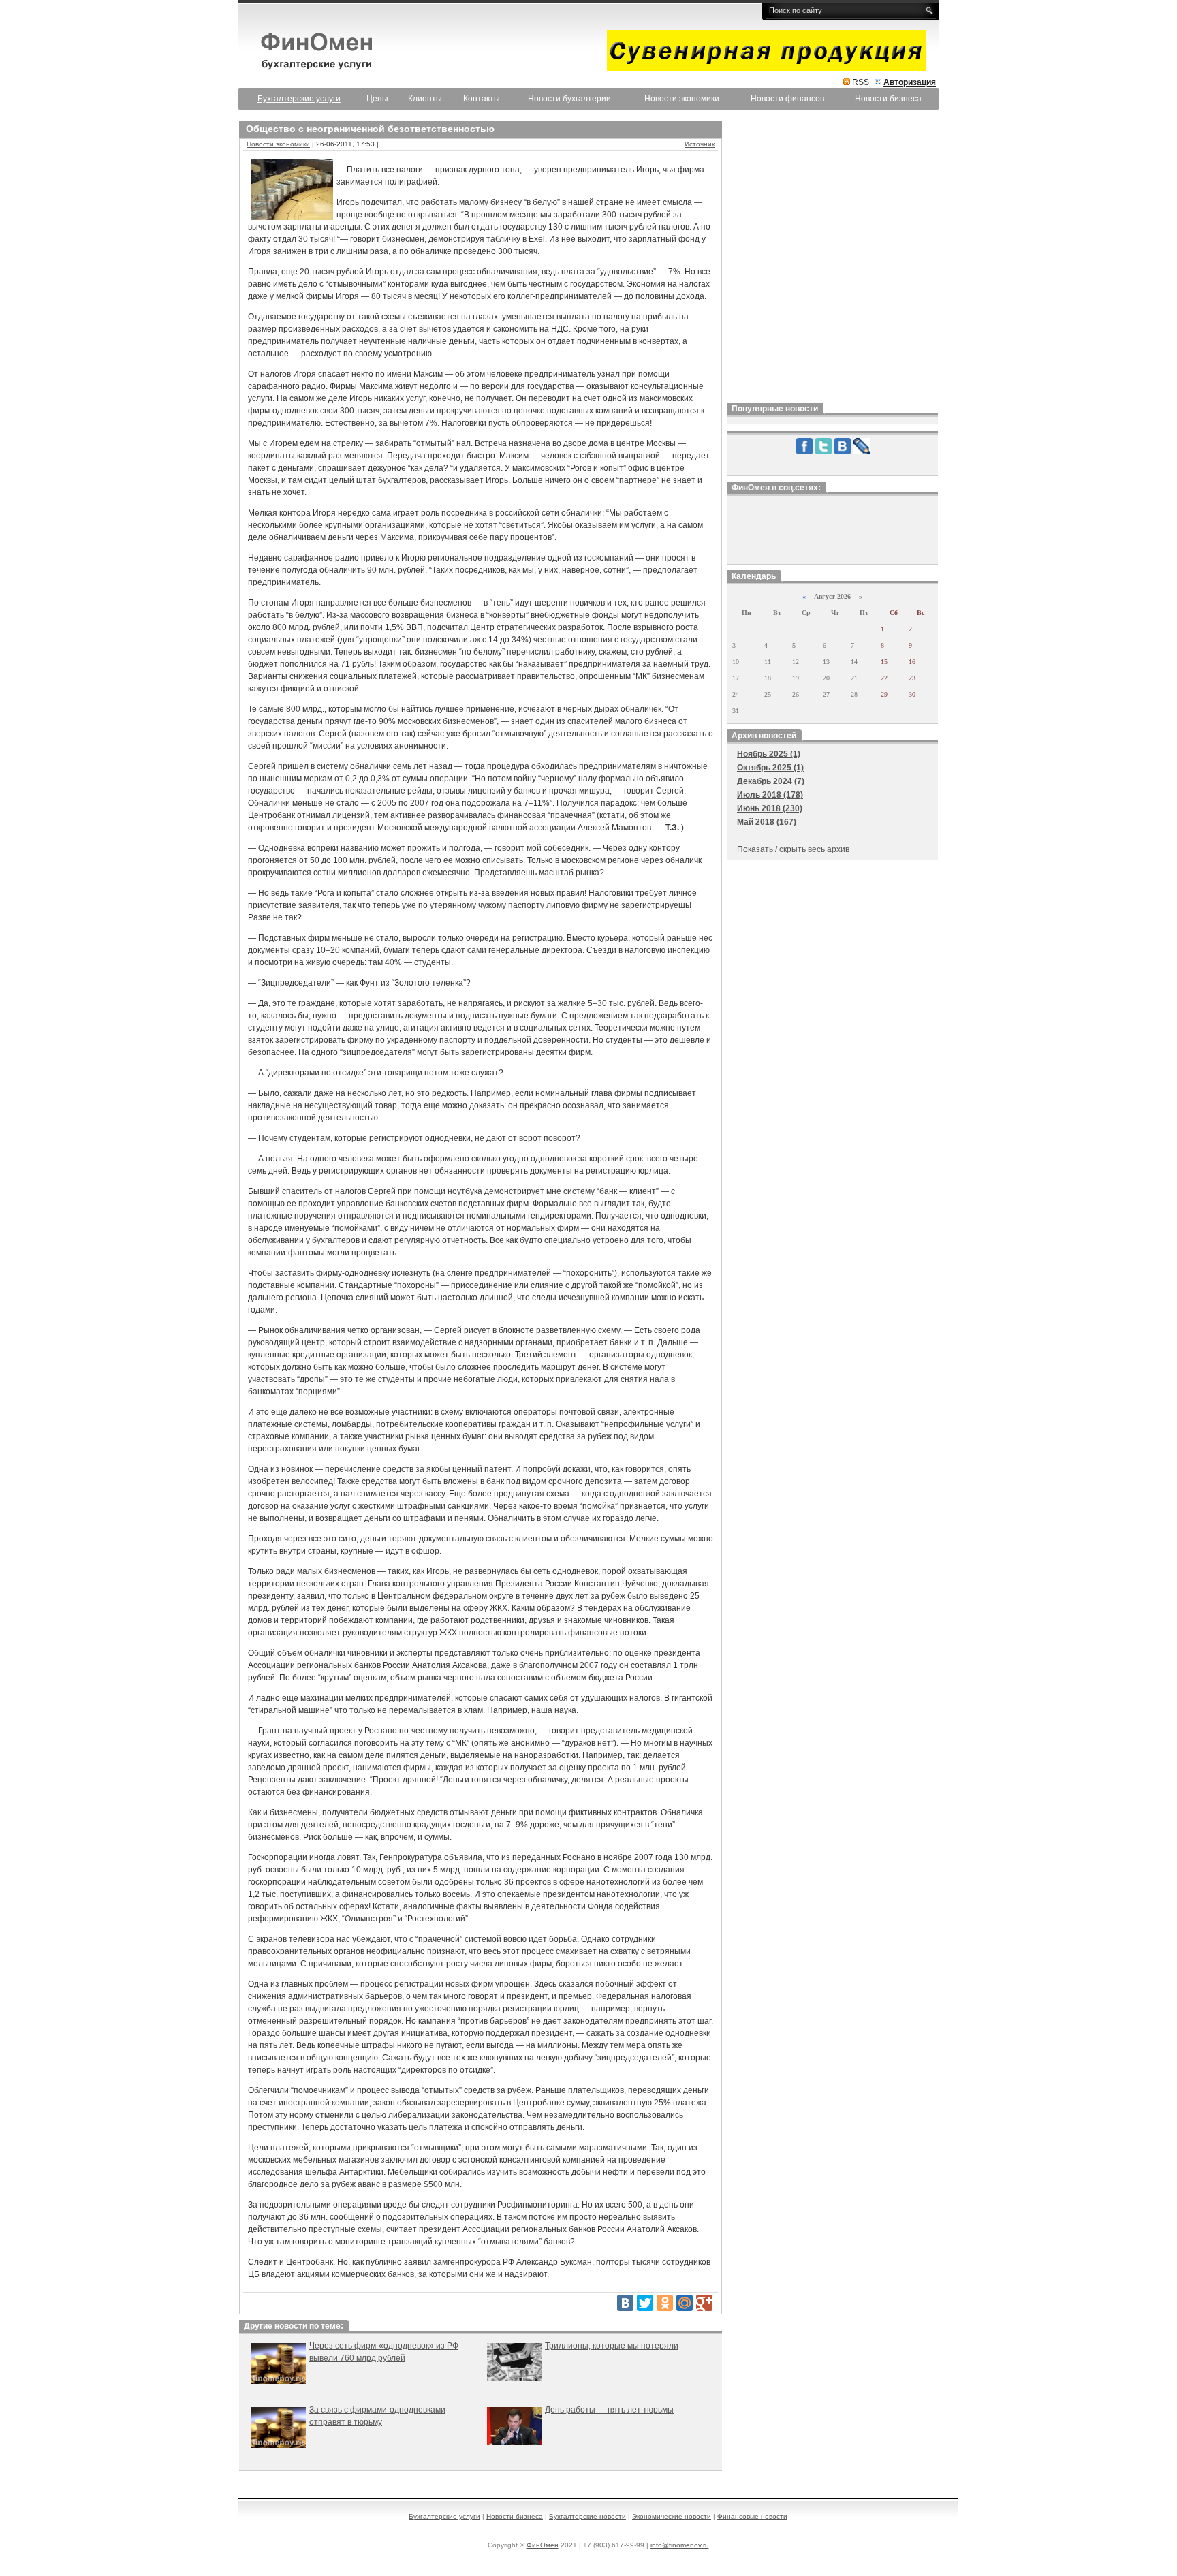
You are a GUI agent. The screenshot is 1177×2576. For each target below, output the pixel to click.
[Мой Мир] (685, 2303)
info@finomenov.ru (680, 2545)
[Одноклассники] (665, 2303)
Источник (700, 144)
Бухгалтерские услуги (444, 2516)
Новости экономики (682, 99)
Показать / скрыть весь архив (793, 849)
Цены (377, 99)
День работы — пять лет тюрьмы (609, 2410)
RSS (861, 82)
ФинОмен (543, 2545)
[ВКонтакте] (625, 2303)
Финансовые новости (752, 2516)
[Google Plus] (704, 2303)
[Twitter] (645, 2303)
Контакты (482, 99)
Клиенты (425, 99)
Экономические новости (672, 2516)
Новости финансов (787, 99)
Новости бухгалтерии (569, 99)
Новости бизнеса (888, 99)
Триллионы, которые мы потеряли (612, 2346)
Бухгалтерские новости (587, 2516)
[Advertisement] (832, 258)
